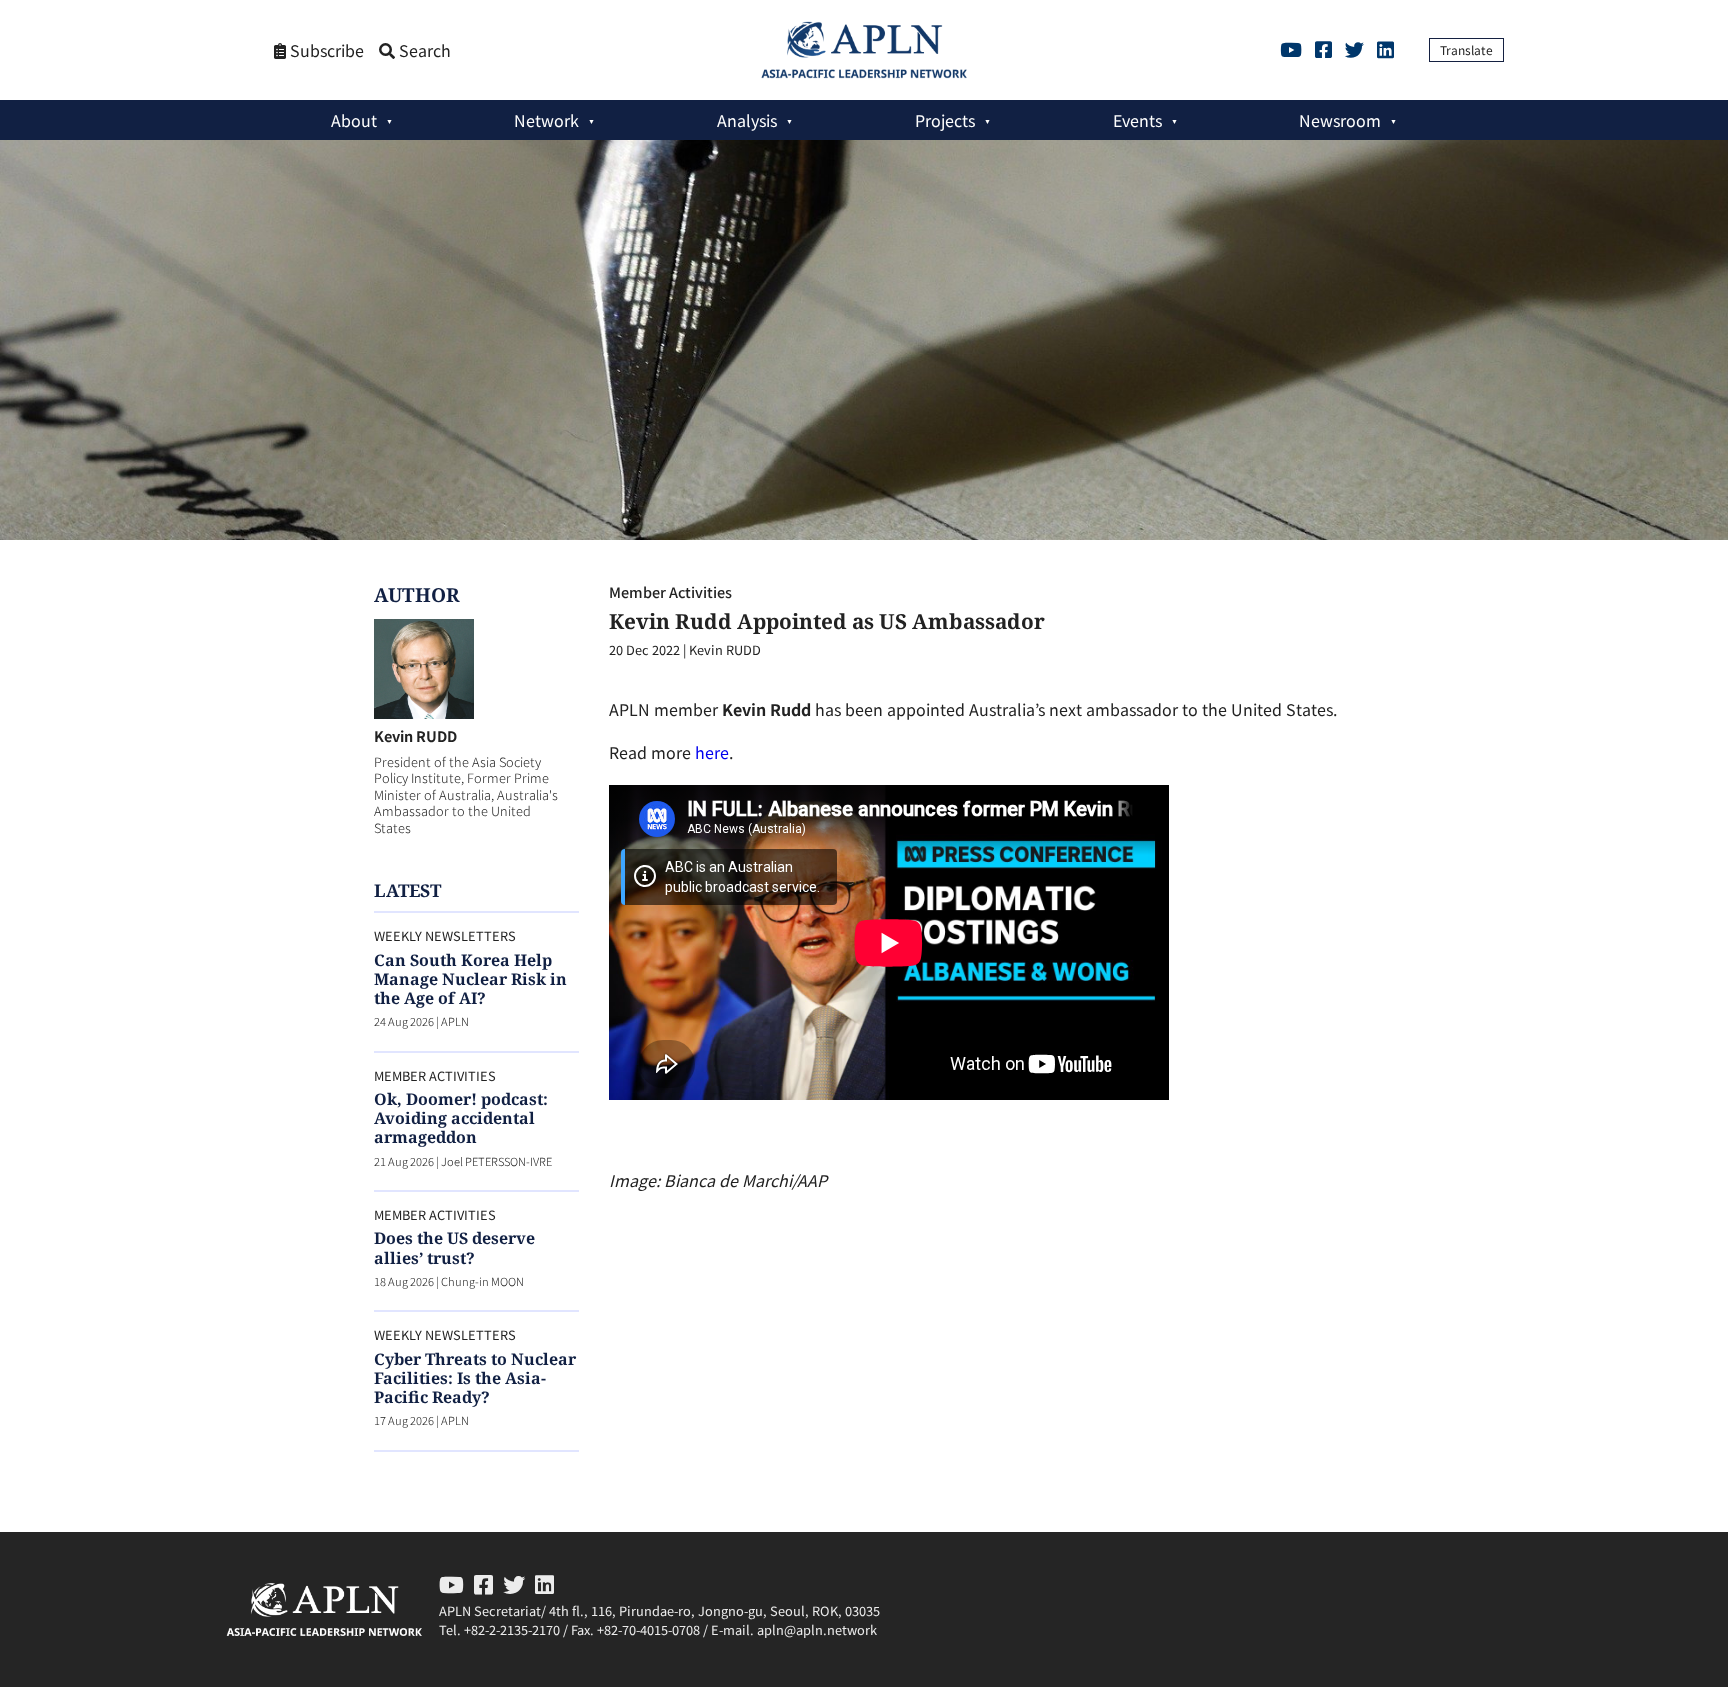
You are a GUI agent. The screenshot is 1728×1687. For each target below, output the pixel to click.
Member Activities (670, 591)
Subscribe (325, 50)
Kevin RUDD (415, 735)
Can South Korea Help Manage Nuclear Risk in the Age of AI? (470, 979)
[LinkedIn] (1385, 49)
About (354, 120)
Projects (945, 120)
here (712, 752)
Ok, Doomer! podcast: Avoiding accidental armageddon (461, 1118)
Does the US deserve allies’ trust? (454, 1247)
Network (546, 120)
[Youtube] (1291, 49)
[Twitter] (1354, 49)
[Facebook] (1323, 49)
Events (1137, 120)
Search (423, 50)
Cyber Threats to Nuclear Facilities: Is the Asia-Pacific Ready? (475, 1378)
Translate (1466, 49)
